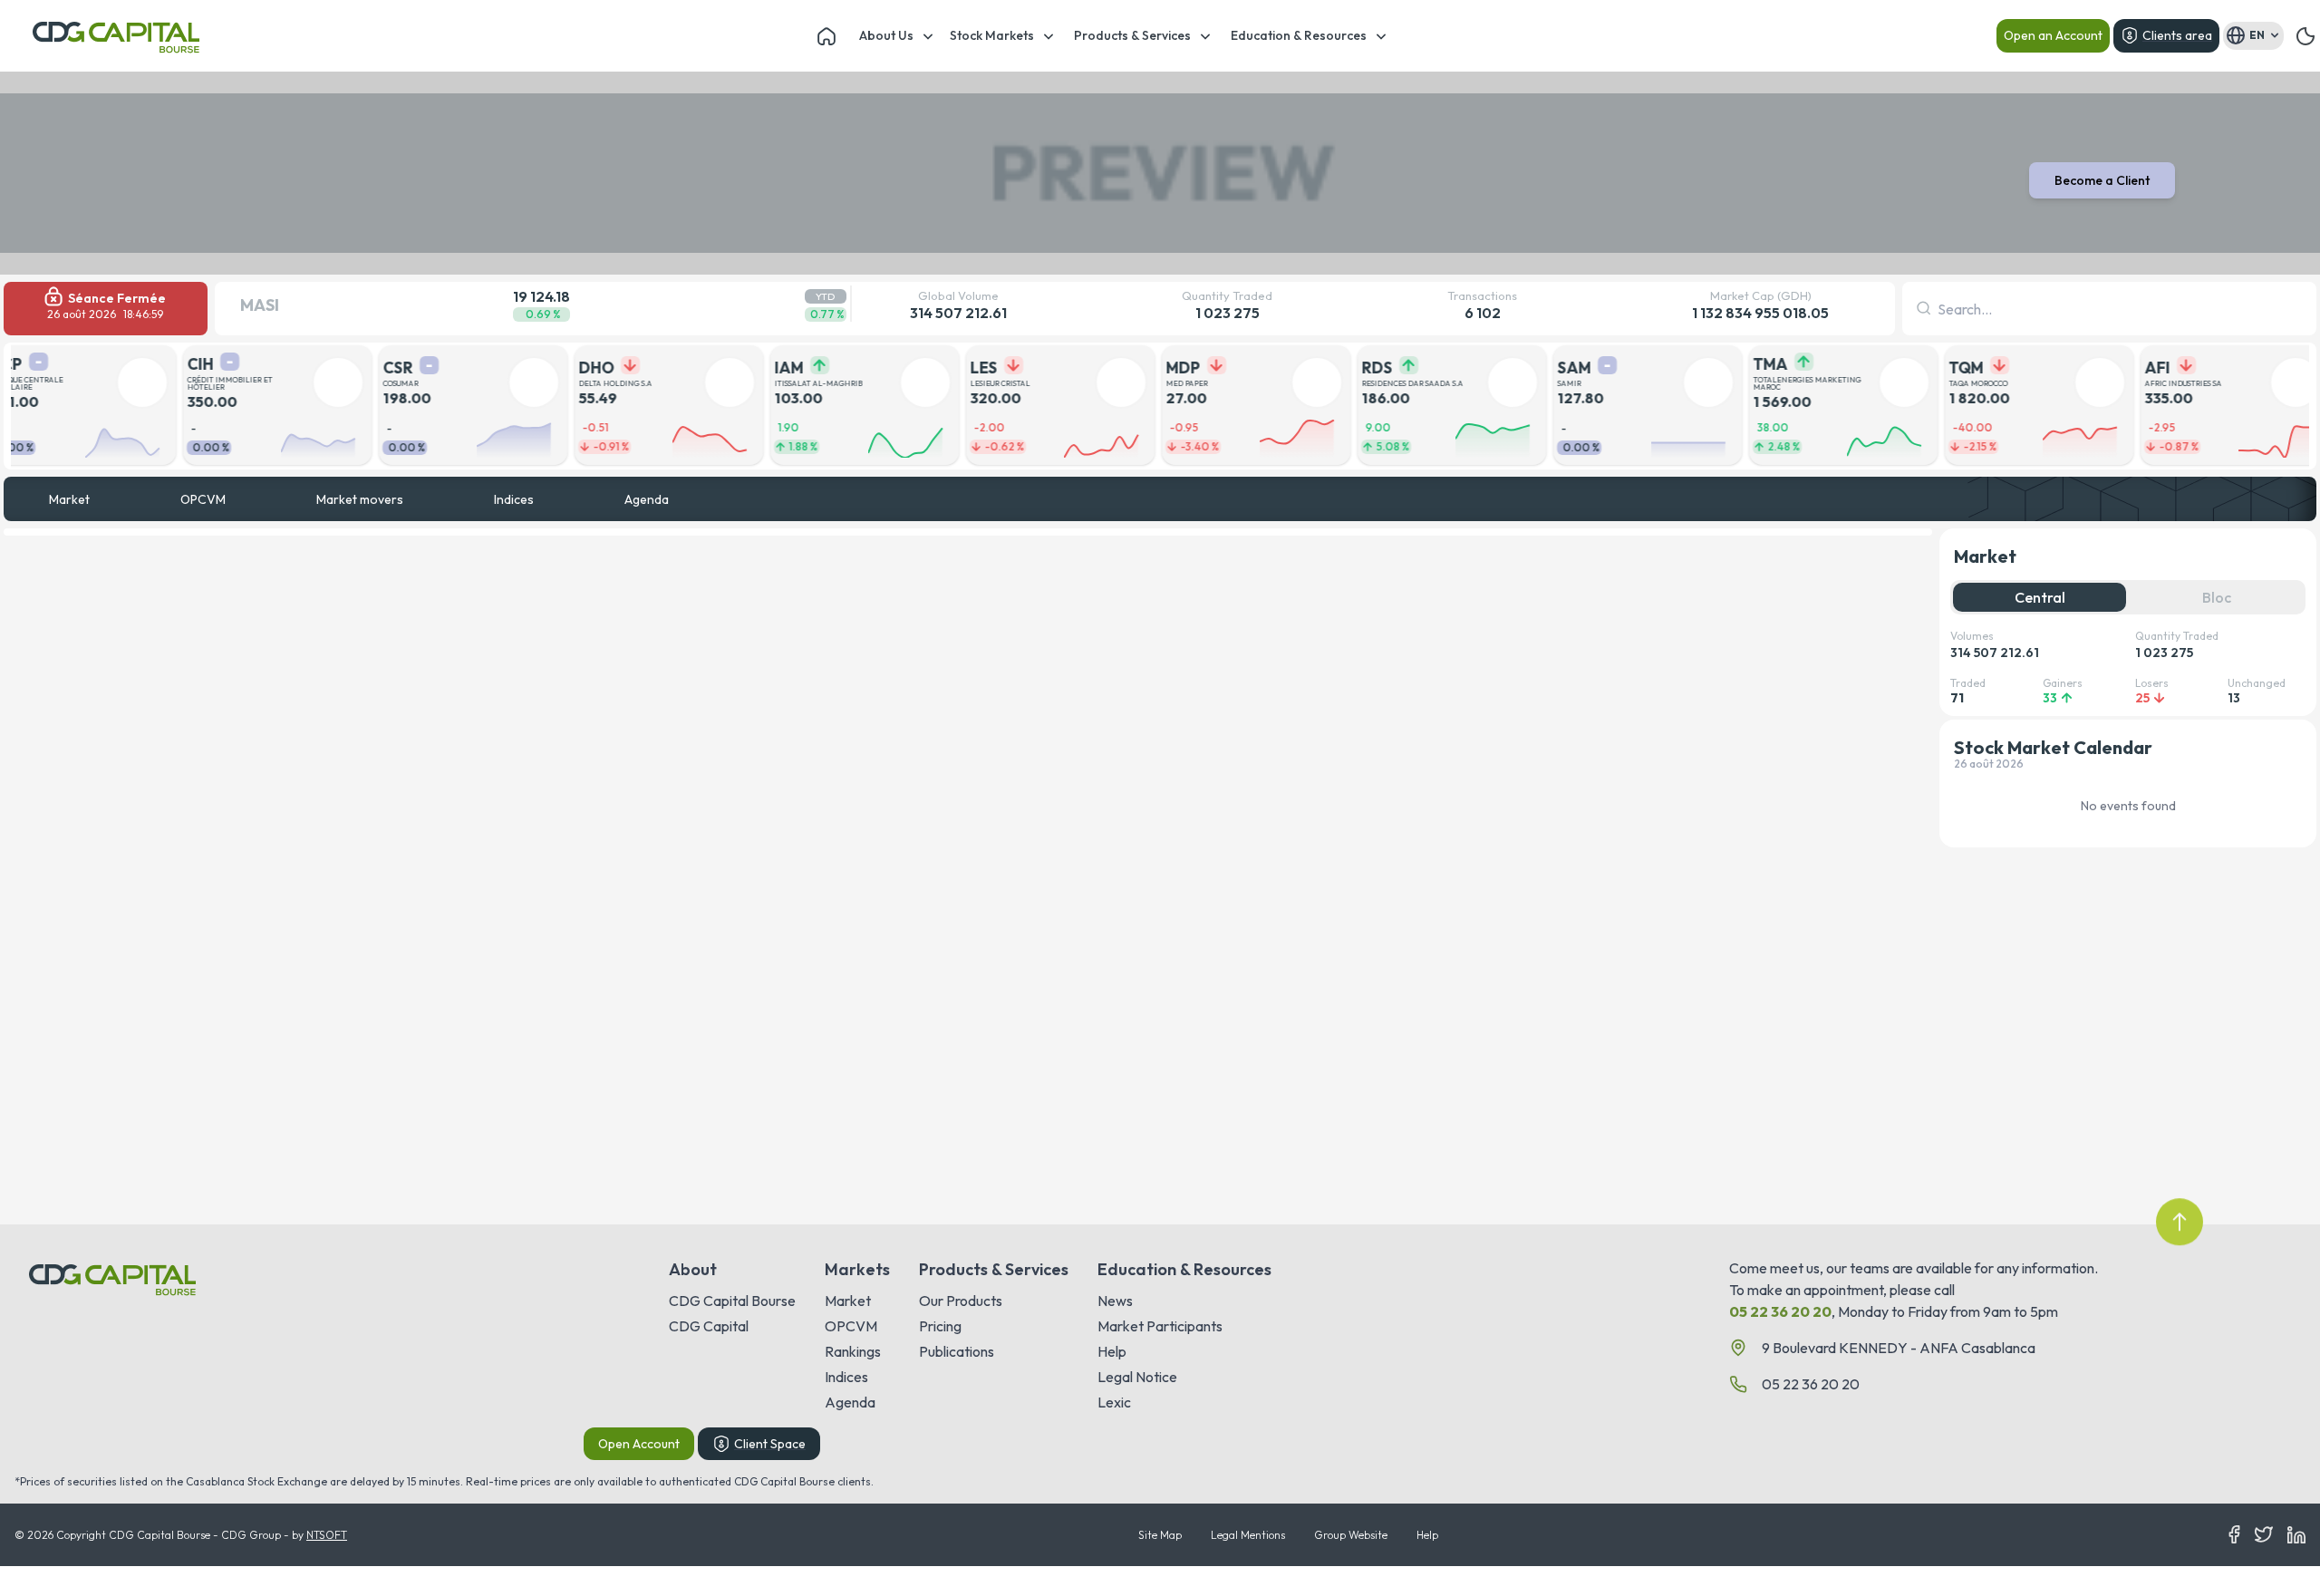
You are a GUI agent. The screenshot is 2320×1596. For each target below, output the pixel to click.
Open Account (639, 1444)
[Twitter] (2264, 1535)
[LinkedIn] (2296, 1535)
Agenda (647, 499)
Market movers (360, 499)
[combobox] (1939, 309)
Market (69, 499)
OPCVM (203, 499)
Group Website (1351, 1535)
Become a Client (2102, 180)
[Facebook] (2234, 1535)
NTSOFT (327, 1535)
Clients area (2177, 35)
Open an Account (2053, 35)
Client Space (770, 1444)
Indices (514, 499)
